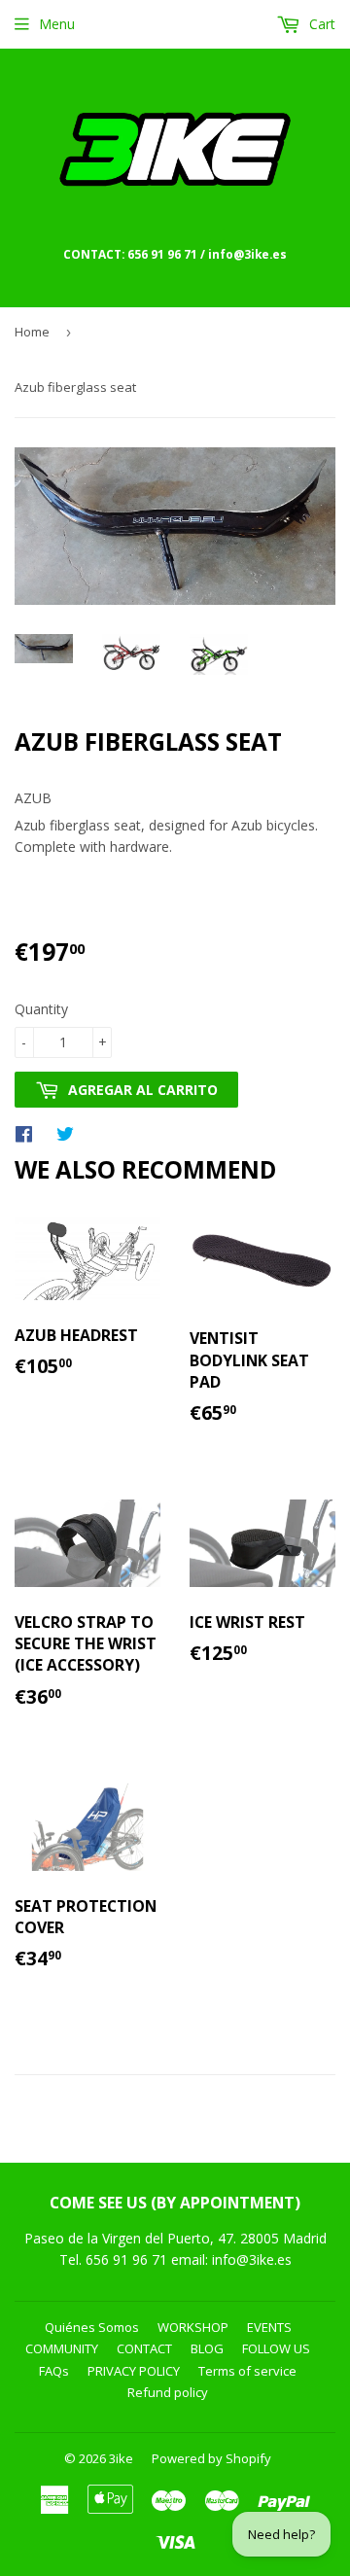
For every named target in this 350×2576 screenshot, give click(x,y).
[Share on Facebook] (29, 1133)
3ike (121, 2458)
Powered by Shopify (211, 2458)
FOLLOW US (276, 2348)
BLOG (207, 2348)
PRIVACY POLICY (134, 2371)
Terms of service (247, 2371)
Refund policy (168, 2392)
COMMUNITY (62, 2348)
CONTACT (144, 2348)
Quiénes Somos (92, 2327)
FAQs (54, 2371)
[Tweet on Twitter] (70, 1133)
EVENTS (269, 2327)
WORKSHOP (193, 2327)
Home (32, 332)
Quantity (41, 1009)
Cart (320, 24)
